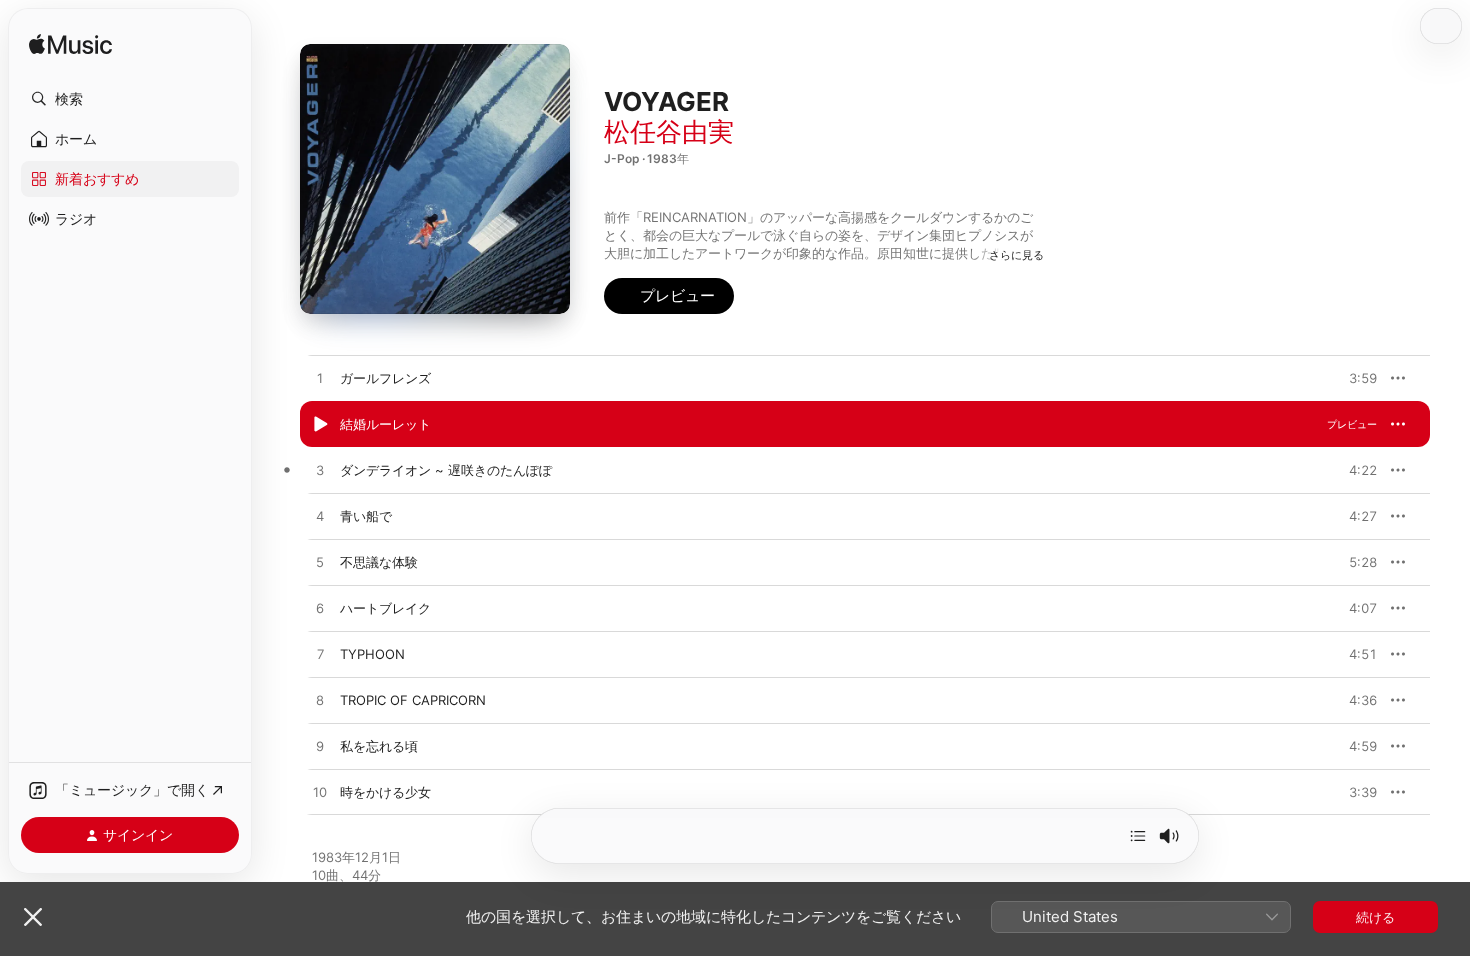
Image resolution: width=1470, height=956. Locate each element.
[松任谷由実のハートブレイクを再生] (320, 609)
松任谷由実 (669, 131)
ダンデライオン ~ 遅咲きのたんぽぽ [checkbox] (446, 470)
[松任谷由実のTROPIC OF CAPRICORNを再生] (320, 701)
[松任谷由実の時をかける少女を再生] (320, 793)
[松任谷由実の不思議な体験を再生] (320, 563)
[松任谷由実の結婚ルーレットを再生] (320, 425)
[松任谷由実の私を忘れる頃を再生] (320, 747)
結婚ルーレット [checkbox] (385, 424)
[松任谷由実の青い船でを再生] (320, 517)
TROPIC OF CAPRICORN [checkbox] (413, 700)
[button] (130, 99)
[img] (70, 45)
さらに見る (1016, 255)
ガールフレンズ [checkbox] (385, 378)
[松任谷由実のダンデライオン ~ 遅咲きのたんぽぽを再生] (320, 471)
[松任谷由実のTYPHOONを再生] (320, 655)
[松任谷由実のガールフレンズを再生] (320, 379)
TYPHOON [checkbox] (372, 654)
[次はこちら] (1138, 836)
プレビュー (1352, 378)
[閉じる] (33, 917)
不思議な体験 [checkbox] (379, 562)
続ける (1375, 917)
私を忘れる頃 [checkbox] (379, 746)
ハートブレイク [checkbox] (385, 608)
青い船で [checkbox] (366, 516)
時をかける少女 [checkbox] (385, 792)
